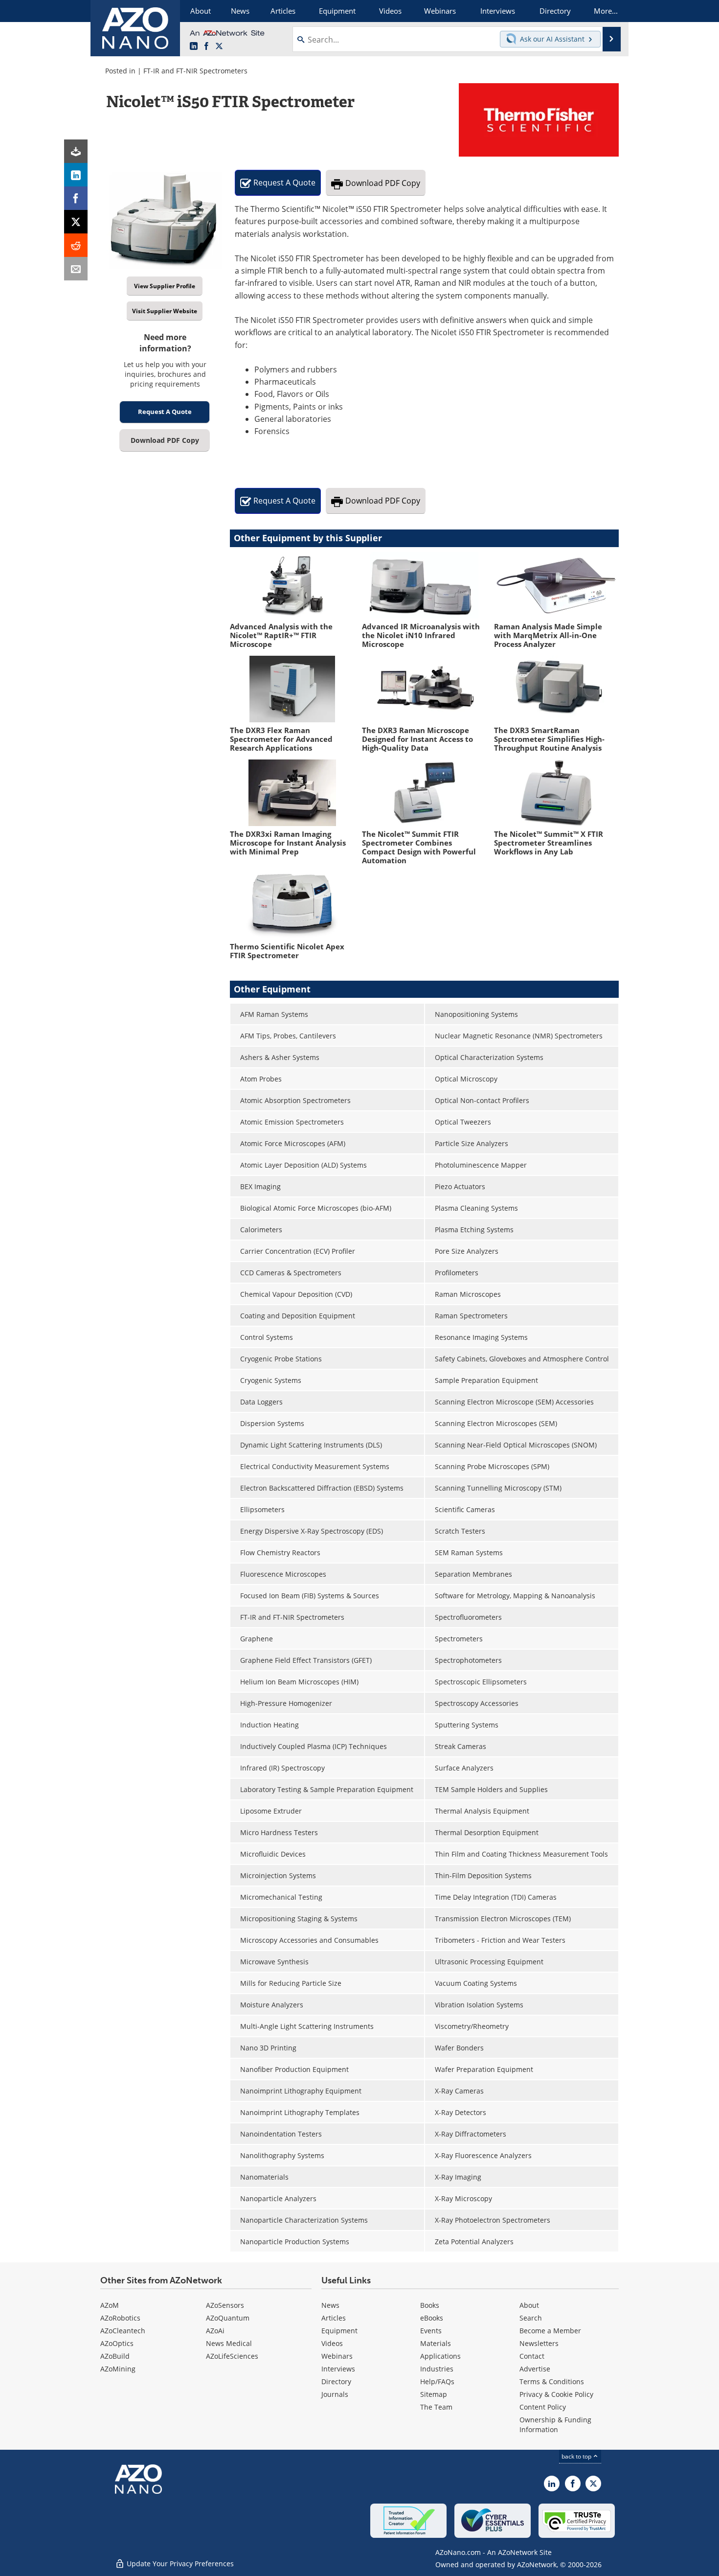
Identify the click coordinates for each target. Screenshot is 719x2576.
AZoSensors (225, 2305)
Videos (332, 2343)
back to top (577, 2456)
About (529, 2305)
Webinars (337, 2356)
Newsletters (539, 2343)
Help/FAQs (437, 2381)
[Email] (76, 269)
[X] (76, 222)
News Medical (229, 2343)
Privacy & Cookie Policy (556, 2394)
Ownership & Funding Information (555, 2425)
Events (431, 2331)
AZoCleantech (123, 2331)
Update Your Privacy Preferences (179, 2564)
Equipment (339, 2331)
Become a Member (550, 2331)
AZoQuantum (228, 2318)
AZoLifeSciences (232, 2356)
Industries (437, 2369)
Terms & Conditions (552, 2381)
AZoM (110, 2305)
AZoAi (215, 2331)
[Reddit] (76, 245)
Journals (335, 2394)
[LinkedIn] (76, 175)
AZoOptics (117, 2343)
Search (531, 2318)
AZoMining (118, 2369)
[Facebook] (76, 198)
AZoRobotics (120, 2318)
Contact (532, 2356)
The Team (436, 2407)
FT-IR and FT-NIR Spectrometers (195, 71)
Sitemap (434, 2394)
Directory (336, 2381)
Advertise (535, 2369)
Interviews (338, 2369)
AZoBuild (115, 2356)
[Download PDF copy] (76, 151)
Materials (436, 2343)
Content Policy (543, 2407)
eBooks (432, 2318)
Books (430, 2305)
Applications (440, 2356)
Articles (334, 2318)
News (330, 2305)
